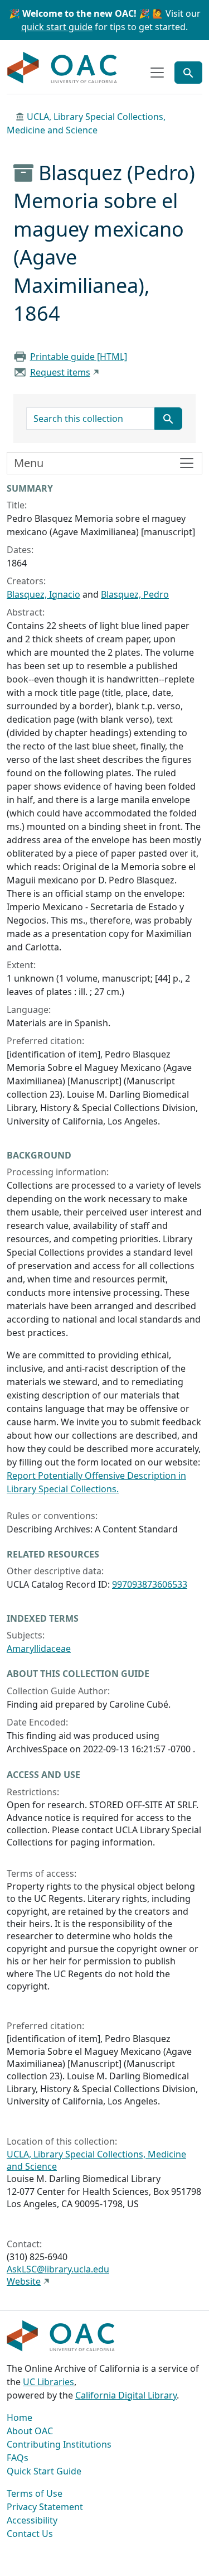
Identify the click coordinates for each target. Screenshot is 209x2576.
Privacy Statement (45, 2507)
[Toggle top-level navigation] (157, 73)
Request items (60, 372)
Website (24, 2281)
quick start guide (57, 27)
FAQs (18, 2458)
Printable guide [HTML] (79, 357)
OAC (62, 68)
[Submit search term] (168, 419)
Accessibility (32, 2520)
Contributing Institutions (59, 2444)
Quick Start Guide (44, 2471)
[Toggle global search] (188, 73)
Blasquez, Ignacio (43, 594)
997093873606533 (150, 1584)
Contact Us (30, 2534)
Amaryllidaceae (39, 1649)
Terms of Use (35, 2493)
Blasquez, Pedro (135, 594)
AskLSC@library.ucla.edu (58, 2269)
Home (20, 2418)
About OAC (30, 2431)
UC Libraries (48, 2382)
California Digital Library (126, 2395)
